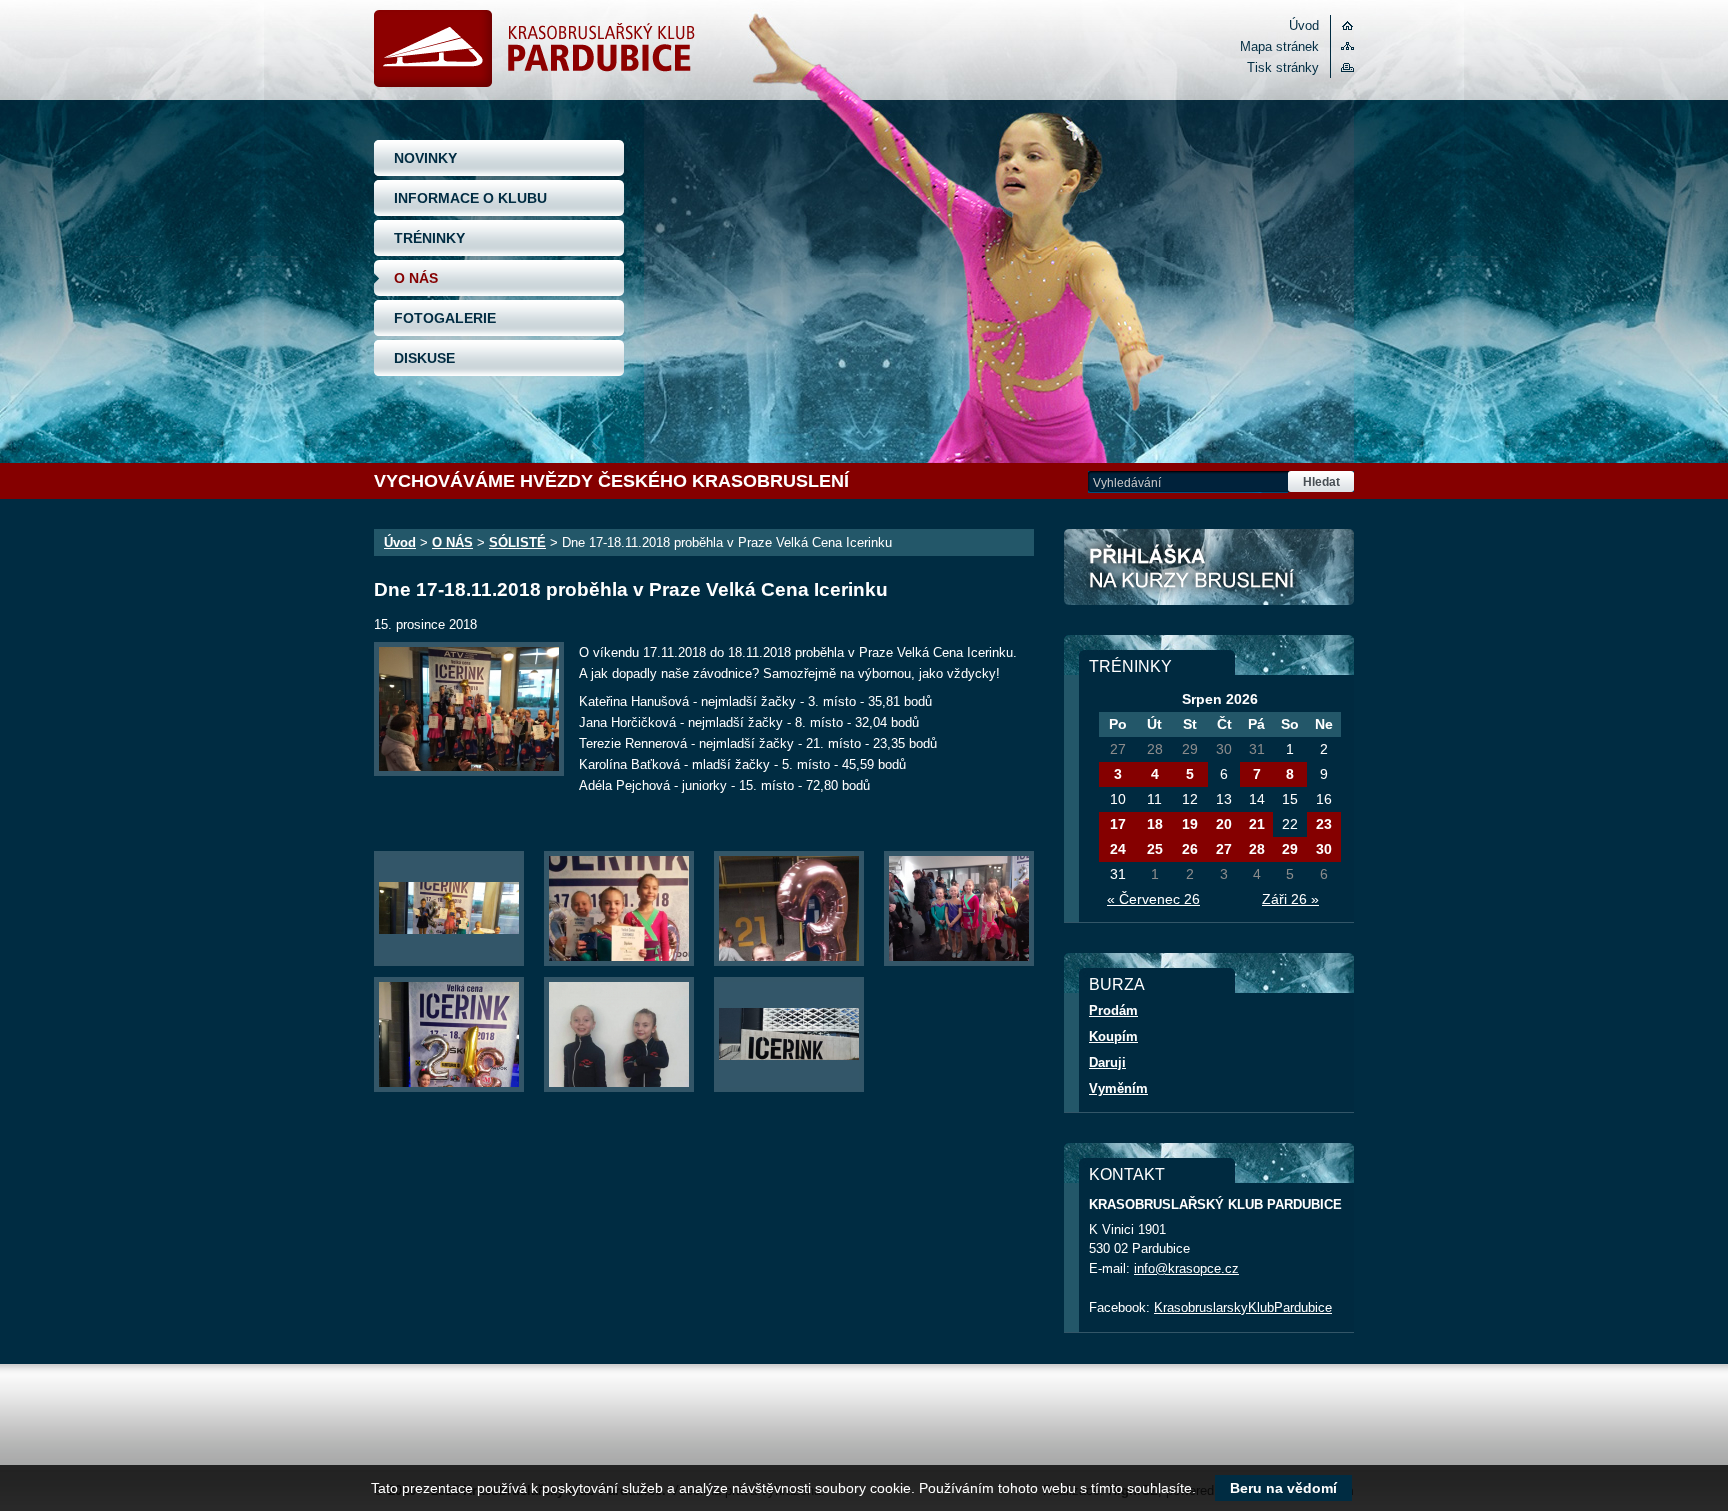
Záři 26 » (1290, 899)
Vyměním (1118, 1088)
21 (1257, 824)
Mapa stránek (1279, 46)
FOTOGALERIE (445, 318)
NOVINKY (425, 158)
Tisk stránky (1283, 67)
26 (1190, 849)
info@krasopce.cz (1186, 1268)
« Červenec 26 (1153, 899)
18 (1155, 824)
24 (1118, 849)
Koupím (1113, 1036)
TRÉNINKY (429, 238)
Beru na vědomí (1283, 1488)
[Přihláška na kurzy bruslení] (1209, 567)
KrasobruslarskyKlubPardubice (1243, 1307)
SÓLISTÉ (517, 542)
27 (1224, 849)
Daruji (1107, 1062)
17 (1118, 824)
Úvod (1304, 25)
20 (1224, 824)
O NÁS (416, 278)
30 (1324, 849)
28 (1257, 849)
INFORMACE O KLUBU (470, 198)
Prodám (1113, 1010)
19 (1190, 824)
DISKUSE (424, 358)
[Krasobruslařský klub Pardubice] (534, 82)
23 (1324, 824)
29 (1290, 849)
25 (1155, 849)
